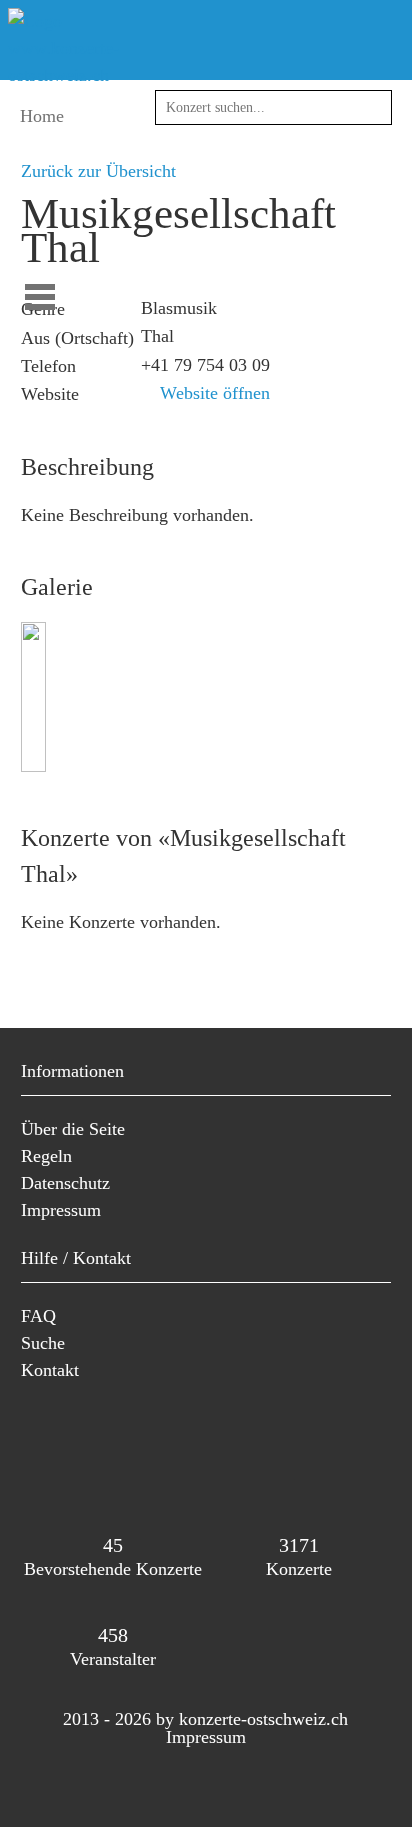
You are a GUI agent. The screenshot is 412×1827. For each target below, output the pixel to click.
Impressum (61, 1210)
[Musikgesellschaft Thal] (36, 766)
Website (50, 394)
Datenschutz (65, 1183)
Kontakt (50, 1370)
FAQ (38, 1316)
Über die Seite (73, 1129)
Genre (43, 309)
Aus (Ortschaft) (77, 338)
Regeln (46, 1156)
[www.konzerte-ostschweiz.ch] (63, 75)
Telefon (48, 366)
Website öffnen (212, 393)
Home (42, 116)
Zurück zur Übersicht (98, 171)
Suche (43, 1343)
